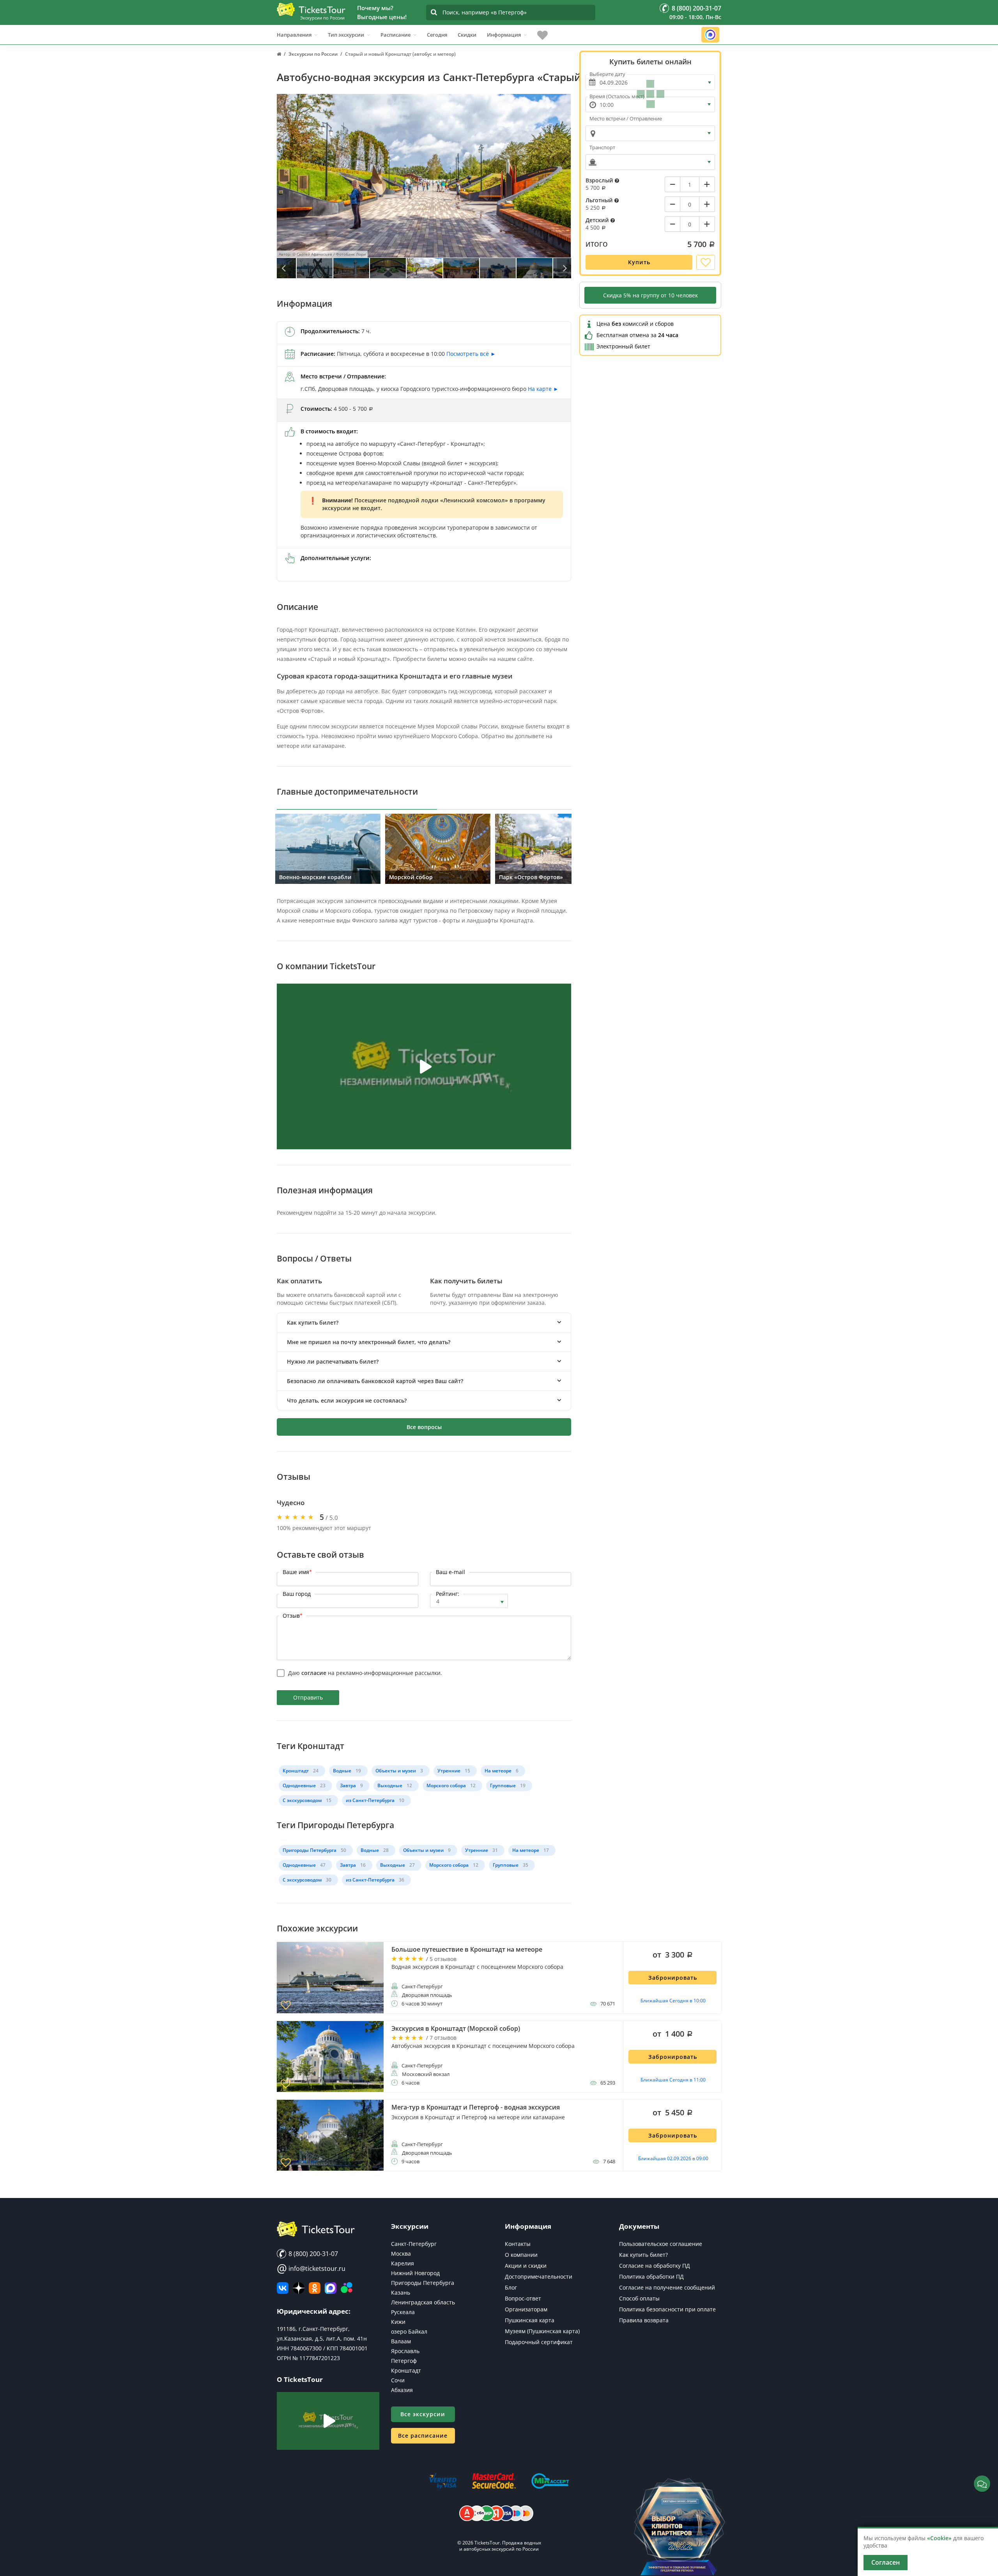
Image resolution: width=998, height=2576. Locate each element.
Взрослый (600, 180)
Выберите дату (607, 74)
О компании (521, 2255)
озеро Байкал (409, 2331)
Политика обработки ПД (651, 2277)
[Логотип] (311, 9)
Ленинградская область (423, 2302)
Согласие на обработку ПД (655, 2266)
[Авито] (347, 2288)
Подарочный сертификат (539, 2342)
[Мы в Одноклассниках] (315, 2288)
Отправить (308, 1697)
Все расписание (423, 2436)
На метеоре (498, 1771)
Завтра (348, 1785)
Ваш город (297, 1594)
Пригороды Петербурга (310, 1850)
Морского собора (446, 1785)
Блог (511, 2287)
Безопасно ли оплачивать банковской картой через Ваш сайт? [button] (375, 1381)
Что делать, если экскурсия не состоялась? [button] (347, 1400)
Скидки (467, 35)
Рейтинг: (448, 1594)
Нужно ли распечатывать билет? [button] (333, 1361)
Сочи (398, 2380)
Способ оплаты (639, 2298)
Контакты (518, 2244)
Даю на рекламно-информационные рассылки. (365, 1673)
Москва (401, 2254)
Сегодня (437, 35)
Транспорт (602, 147)
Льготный (600, 200)
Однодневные (299, 1785)
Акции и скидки (526, 2266)
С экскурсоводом (302, 1800)
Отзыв (293, 1616)
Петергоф (404, 2361)
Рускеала (403, 2312)
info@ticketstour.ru (311, 2269)
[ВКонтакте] (283, 2288)
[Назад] (284, 268)
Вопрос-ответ (523, 2298)
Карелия (403, 2263)
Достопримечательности (539, 2277)
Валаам (401, 2341)
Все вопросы (424, 1427)
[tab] (424, 1322)
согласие (314, 1673)
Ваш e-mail (450, 1572)
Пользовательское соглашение (661, 2244)
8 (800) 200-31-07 (312, 2254)
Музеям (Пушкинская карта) (542, 2331)
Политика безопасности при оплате (667, 2309)
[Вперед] (564, 268)
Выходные (390, 1785)
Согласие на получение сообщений (667, 2287)
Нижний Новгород (415, 2273)
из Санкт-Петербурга (370, 1800)
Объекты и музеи (396, 1771)
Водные (342, 1771)
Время (617, 96)
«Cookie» (939, 2538)
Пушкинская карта (530, 2320)
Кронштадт (296, 1771)
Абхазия (402, 2390)
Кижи (398, 2322)
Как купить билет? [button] (313, 1322)
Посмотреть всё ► (471, 354)
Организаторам (526, 2309)
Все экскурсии (423, 2414)
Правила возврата (644, 2320)
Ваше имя (297, 1572)
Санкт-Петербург (414, 2244)
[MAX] (331, 2288)
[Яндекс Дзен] (299, 2288)
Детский (598, 220)
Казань (401, 2292)
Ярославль (405, 2351)
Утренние (449, 1771)
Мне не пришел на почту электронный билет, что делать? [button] (369, 1342)
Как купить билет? (643, 2255)
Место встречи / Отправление (626, 118)
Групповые (503, 1785)
